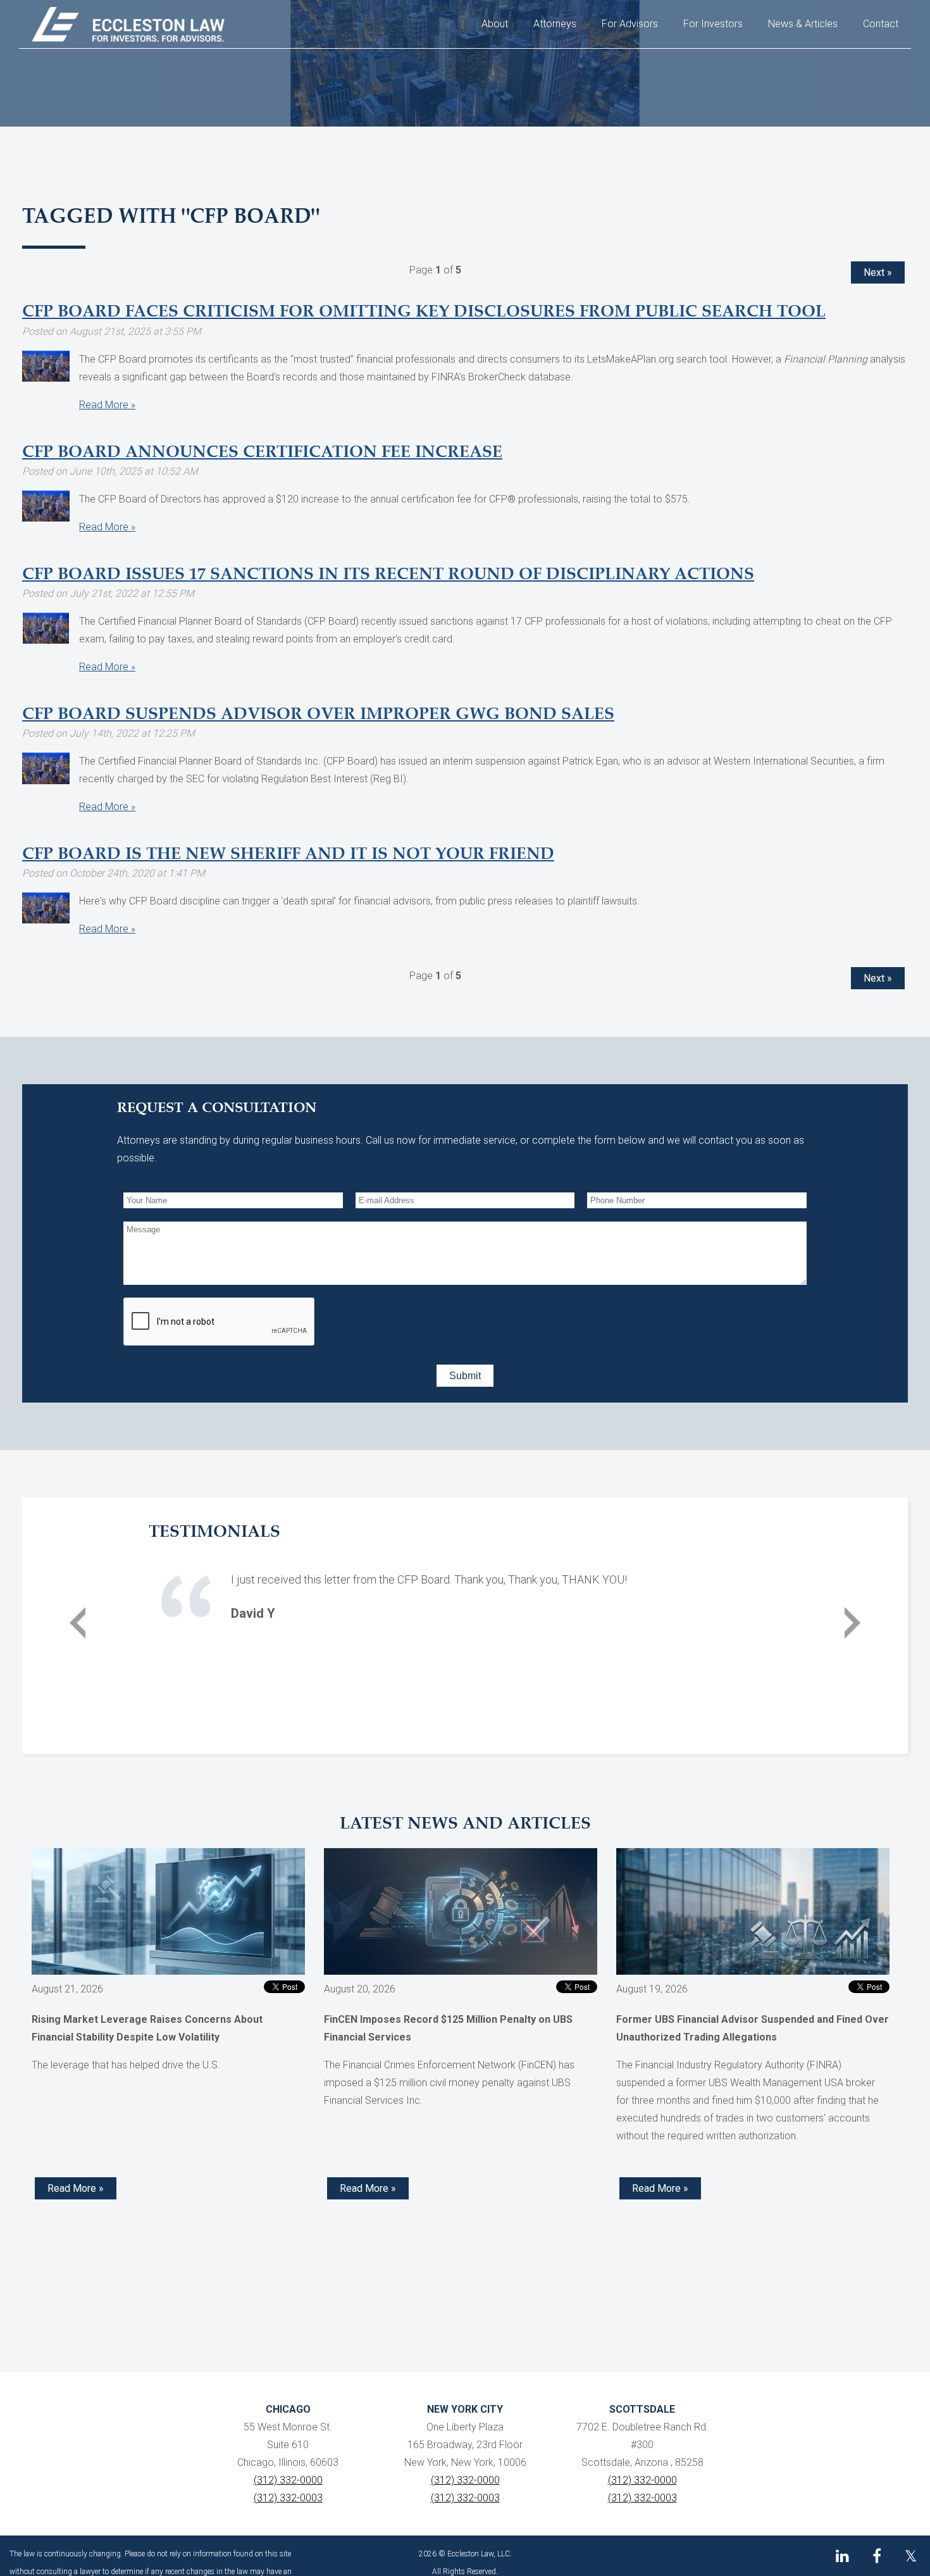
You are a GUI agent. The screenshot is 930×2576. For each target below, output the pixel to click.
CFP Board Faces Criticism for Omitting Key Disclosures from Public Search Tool (424, 312)
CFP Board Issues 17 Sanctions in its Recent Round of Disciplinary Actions (388, 575)
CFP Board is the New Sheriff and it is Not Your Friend (288, 854)
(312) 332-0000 (288, 2480)
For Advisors (630, 24)
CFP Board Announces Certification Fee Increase (262, 453)
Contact (881, 24)
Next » (878, 272)
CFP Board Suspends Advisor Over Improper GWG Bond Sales (318, 715)
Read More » (107, 405)
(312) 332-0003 (288, 2498)
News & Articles (803, 24)
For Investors (713, 24)
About (495, 24)
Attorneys (555, 24)
